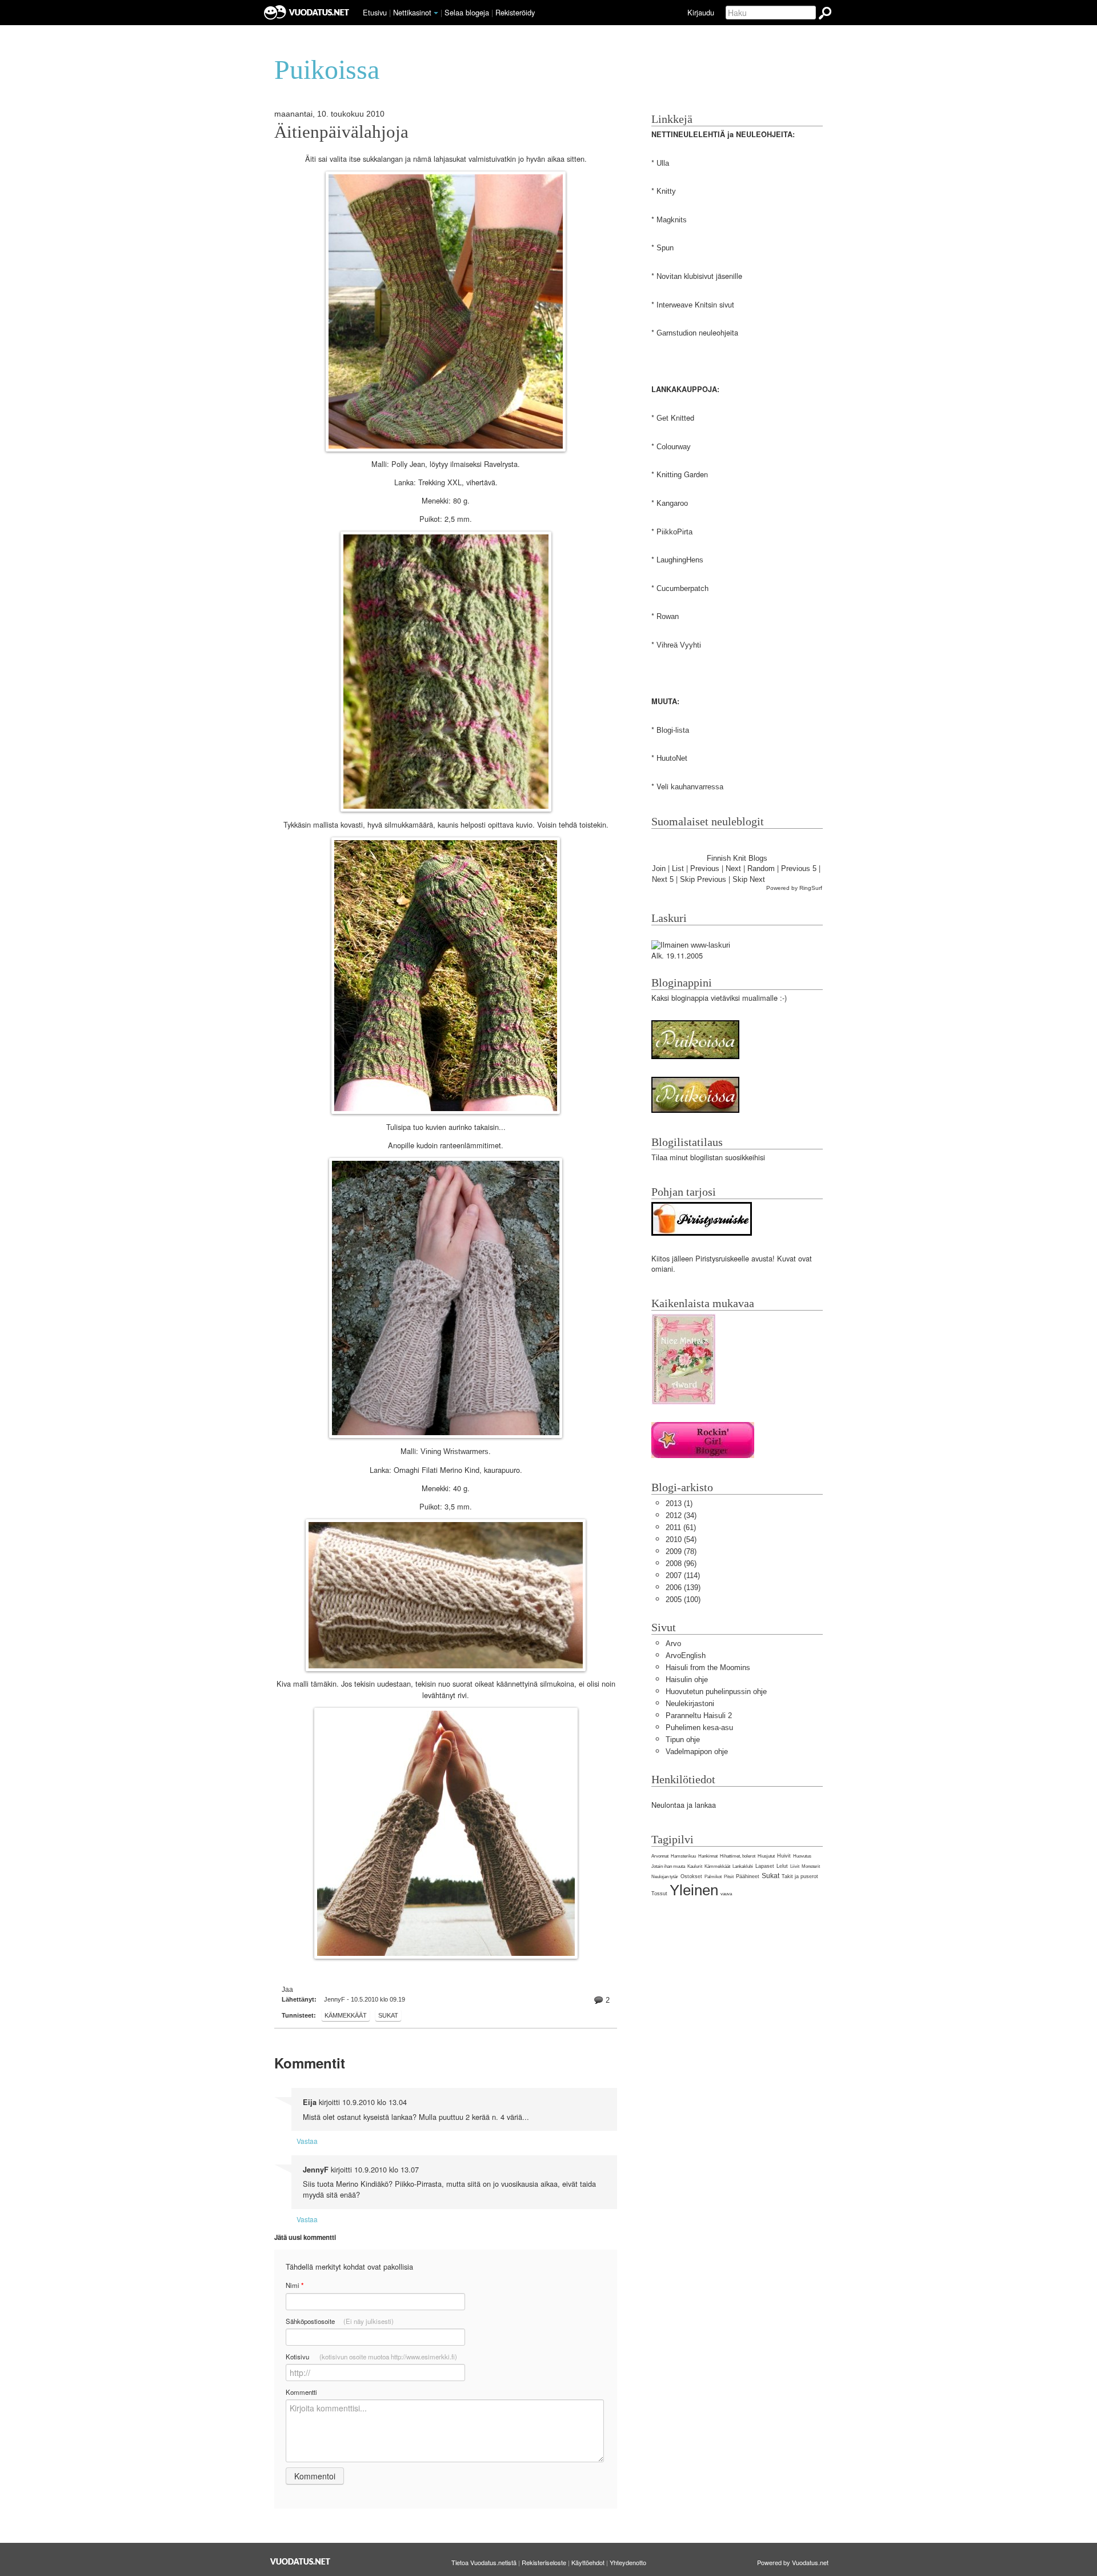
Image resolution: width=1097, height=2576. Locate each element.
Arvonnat (660, 1856)
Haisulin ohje (687, 1680)
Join (659, 868)
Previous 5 (799, 868)
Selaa (467, 12)
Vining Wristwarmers (455, 1451)
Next (733, 868)
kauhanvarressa (697, 787)
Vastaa (307, 2141)
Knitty (666, 191)
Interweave (674, 305)
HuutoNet (672, 758)
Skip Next (749, 879)
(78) (681, 1551)
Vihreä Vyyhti (679, 645)
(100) (683, 1599)
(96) (681, 1563)
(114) (683, 1575)
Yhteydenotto (628, 2562)
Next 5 (663, 879)
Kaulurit (695, 1866)
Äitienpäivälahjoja (341, 132)
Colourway (674, 447)
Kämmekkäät (346, 2015)
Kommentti (301, 2392)
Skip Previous (703, 879)
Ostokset (691, 1876)
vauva (726, 1894)
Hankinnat (708, 1856)
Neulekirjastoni (690, 1704)
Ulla (663, 163)
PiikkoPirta (674, 532)
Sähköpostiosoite (340, 2321)
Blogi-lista (673, 730)
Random (761, 868)
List (678, 868)
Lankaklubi (743, 1866)
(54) (681, 1539)
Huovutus (802, 1856)
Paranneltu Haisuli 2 (699, 1716)
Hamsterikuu (683, 1856)
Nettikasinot (412, 12)
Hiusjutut (766, 1856)
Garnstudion (676, 333)
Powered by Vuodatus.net (793, 2562)
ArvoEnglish (686, 1656)
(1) (679, 1503)
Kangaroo (672, 503)
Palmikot (713, 1877)
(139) (683, 1587)
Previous (705, 868)
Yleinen (694, 1890)
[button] (436, 13)
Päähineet (748, 1876)
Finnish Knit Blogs (737, 858)
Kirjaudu (701, 12)
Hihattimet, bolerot (738, 1856)
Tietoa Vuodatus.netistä (484, 2562)
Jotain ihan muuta (668, 1866)
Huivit (784, 1856)
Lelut (782, 1866)
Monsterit (811, 1866)
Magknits (672, 220)
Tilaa (659, 1158)
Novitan (669, 276)
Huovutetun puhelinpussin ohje (716, 1692)
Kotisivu (371, 2357)
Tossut (659, 1894)
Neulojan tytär (665, 1877)
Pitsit (729, 1877)
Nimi (295, 2285)
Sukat (388, 2015)
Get (662, 418)
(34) (681, 1515)
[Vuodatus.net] (301, 2561)
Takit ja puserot (800, 1876)
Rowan (668, 616)
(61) (681, 1527)
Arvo (673, 1644)
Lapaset (765, 1866)
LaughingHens (680, 560)
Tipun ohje (683, 1740)
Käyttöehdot (588, 2562)
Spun (665, 248)
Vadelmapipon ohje (697, 1752)
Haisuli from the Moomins (708, 1668)
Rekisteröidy (515, 12)
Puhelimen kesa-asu (699, 1728)
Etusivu (375, 12)
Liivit (795, 1866)
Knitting (669, 475)
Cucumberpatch (682, 588)
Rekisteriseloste (544, 2562)
